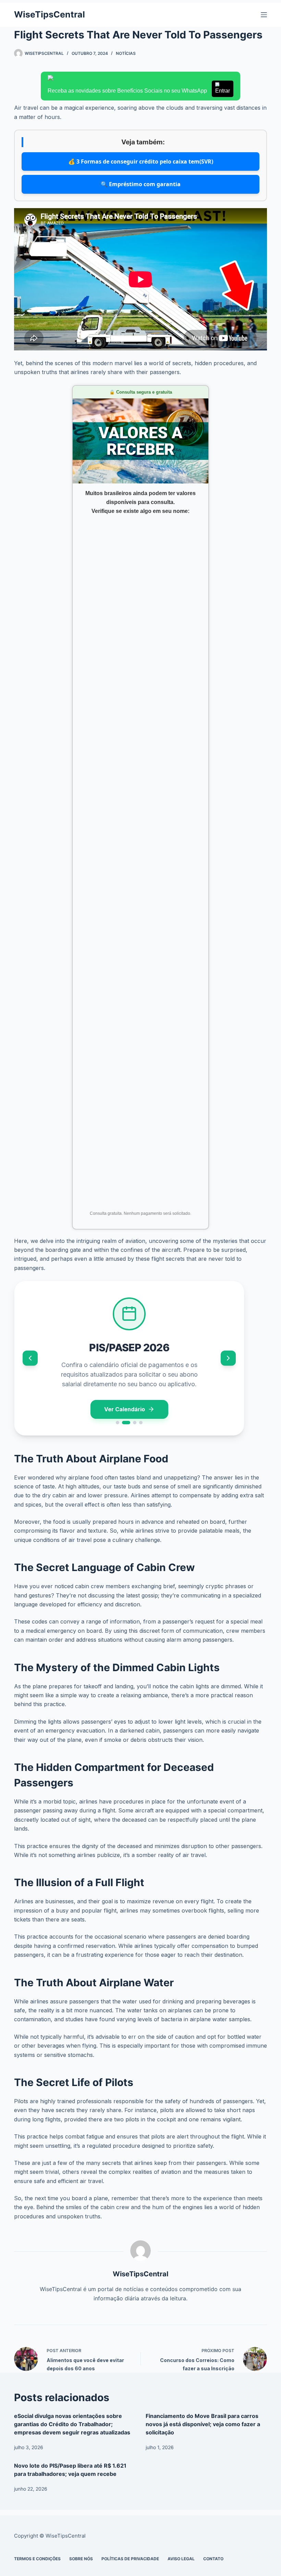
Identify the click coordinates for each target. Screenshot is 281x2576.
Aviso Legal (181, 2559)
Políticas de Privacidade (130, 2559)
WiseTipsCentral (50, 14)
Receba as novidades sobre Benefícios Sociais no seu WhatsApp (139, 91)
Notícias (126, 53)
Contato (213, 2559)
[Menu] (264, 15)
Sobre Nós (81, 2559)
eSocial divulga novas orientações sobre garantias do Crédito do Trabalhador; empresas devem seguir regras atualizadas (72, 2424)
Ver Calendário (125, 1409)
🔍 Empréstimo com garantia (141, 184)
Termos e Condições (37, 2559)
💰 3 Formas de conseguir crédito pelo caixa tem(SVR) (141, 161)
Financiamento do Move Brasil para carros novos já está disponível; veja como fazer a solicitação (203, 2424)
